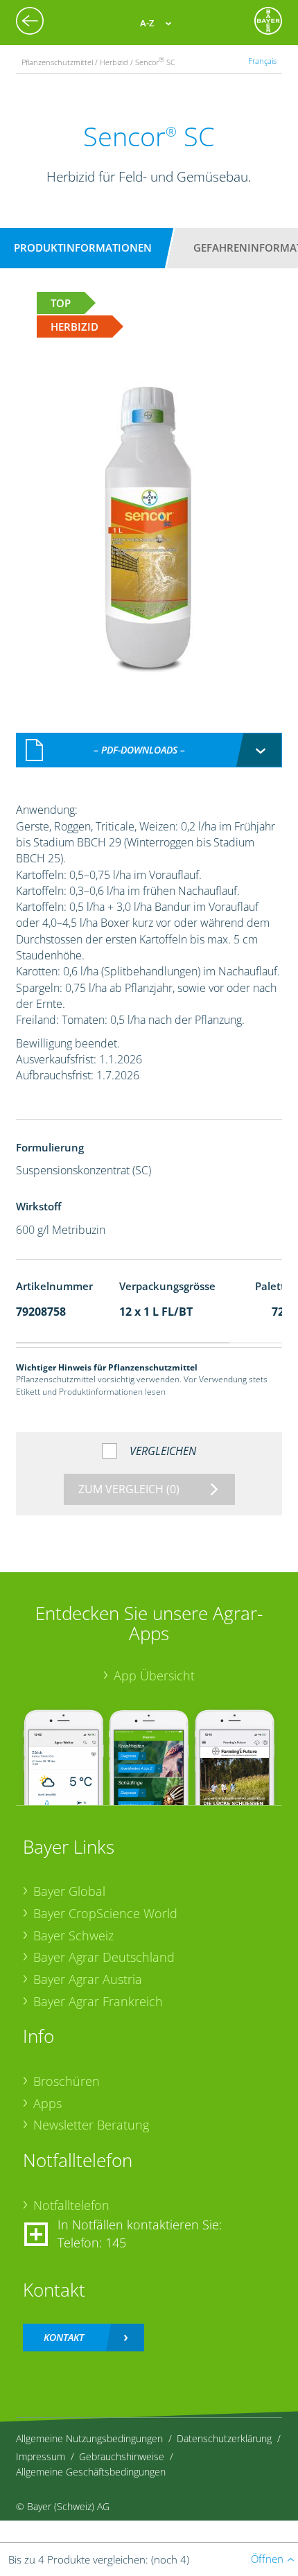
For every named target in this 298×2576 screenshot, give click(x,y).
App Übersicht (154, 1676)
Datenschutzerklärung (224, 2438)
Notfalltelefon (71, 2205)
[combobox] (149, 750)
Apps (47, 2103)
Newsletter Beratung (91, 2125)
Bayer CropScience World (105, 1913)
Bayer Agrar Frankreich (98, 2001)
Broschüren (67, 2081)
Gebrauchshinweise (122, 2456)
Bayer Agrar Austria (88, 1979)
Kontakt (64, 2337)
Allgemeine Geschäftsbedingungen (91, 2472)
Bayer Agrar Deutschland (104, 1957)
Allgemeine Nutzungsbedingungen (89, 2438)
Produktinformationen (83, 247)
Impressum (41, 2456)
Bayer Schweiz (73, 1935)
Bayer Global (69, 1891)
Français (262, 61)
